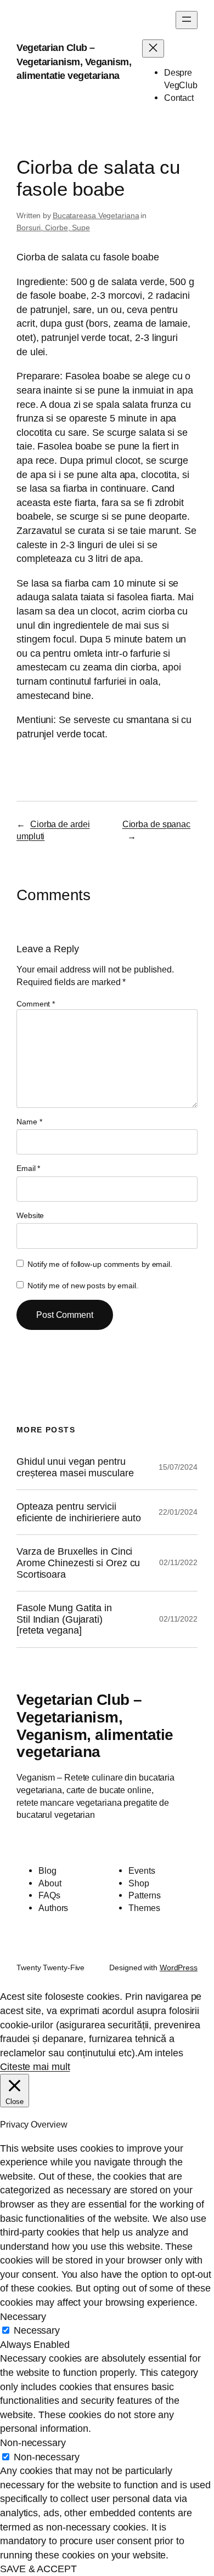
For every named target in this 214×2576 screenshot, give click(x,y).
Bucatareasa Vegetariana (96, 215)
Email (28, 1168)
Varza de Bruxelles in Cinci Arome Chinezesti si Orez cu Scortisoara (78, 1563)
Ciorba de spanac (156, 824)
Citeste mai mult (35, 2066)
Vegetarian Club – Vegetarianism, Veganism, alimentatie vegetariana (74, 61)
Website (30, 1215)
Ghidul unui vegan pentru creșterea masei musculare (75, 1467)
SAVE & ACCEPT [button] (38, 2569)
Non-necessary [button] (33, 2443)
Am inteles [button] (161, 2053)
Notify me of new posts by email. (83, 1286)
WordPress (179, 1967)
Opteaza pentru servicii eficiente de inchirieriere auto (79, 1512)
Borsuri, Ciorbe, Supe (53, 228)
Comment (36, 1004)
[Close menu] (153, 49)
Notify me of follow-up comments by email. (100, 1264)
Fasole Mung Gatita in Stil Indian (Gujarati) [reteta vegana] (64, 1619)
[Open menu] (187, 20)
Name (29, 1122)
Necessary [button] (23, 2316)
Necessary (37, 2330)
